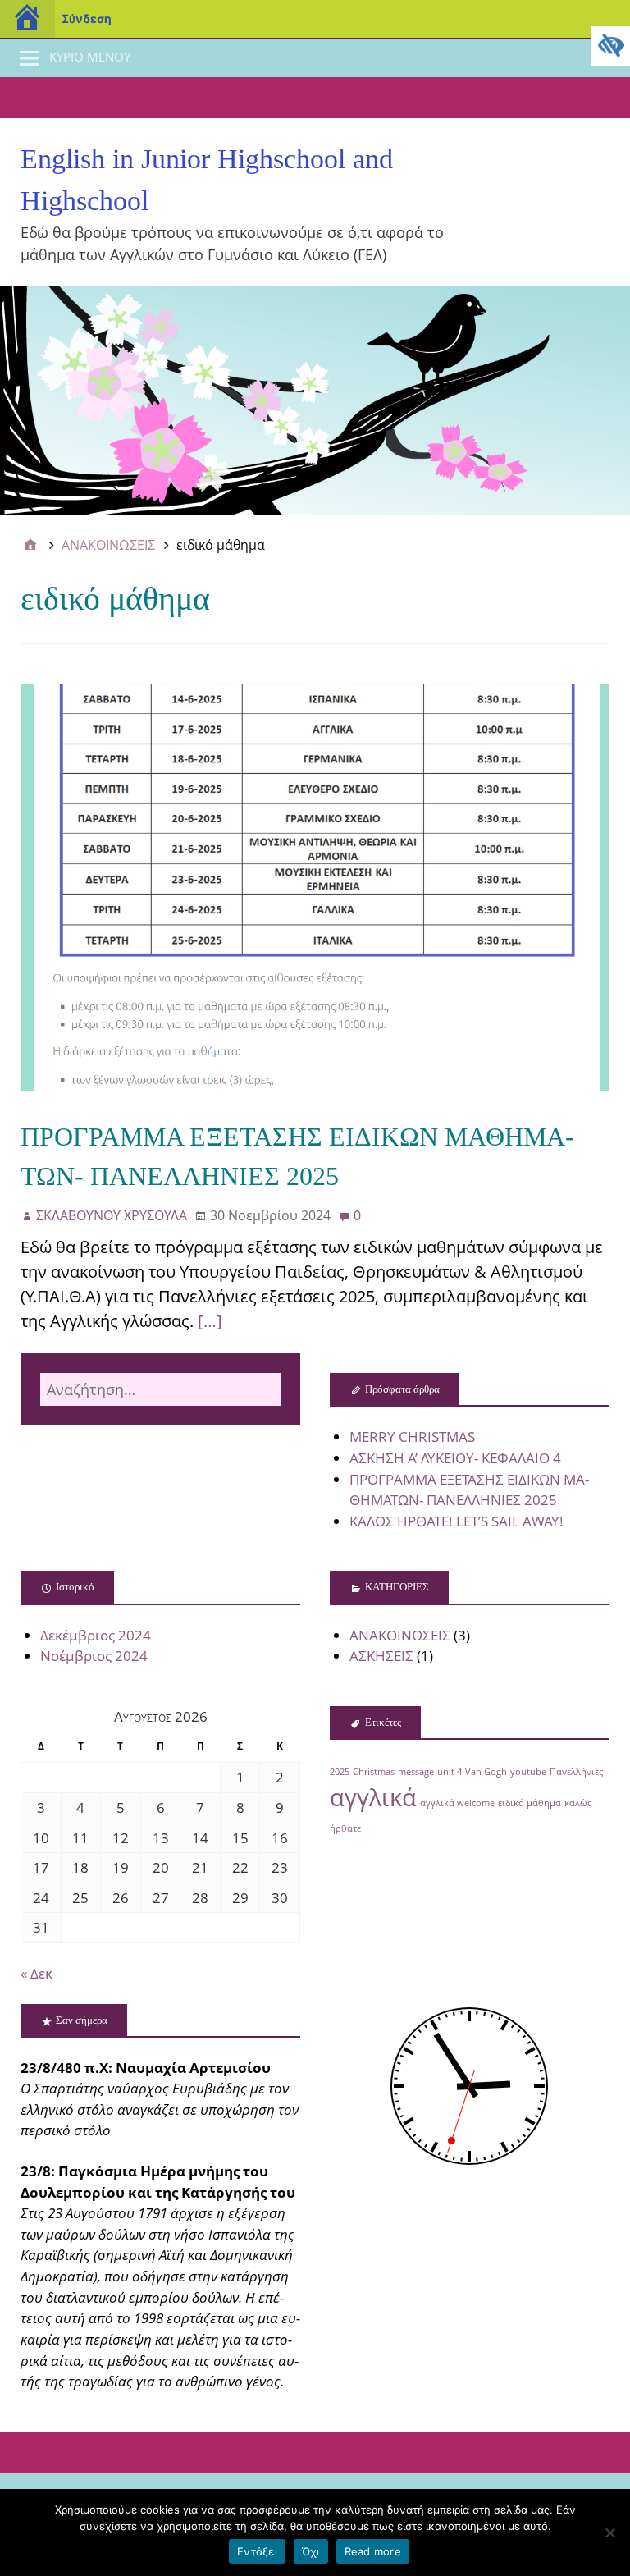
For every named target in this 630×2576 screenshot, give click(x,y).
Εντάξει (257, 2551)
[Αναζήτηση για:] (160, 1389)
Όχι (311, 2551)
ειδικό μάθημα (530, 1803)
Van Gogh (486, 1772)
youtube (528, 1772)
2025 (340, 1772)
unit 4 (450, 1772)
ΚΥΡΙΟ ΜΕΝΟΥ (90, 57)
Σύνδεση (87, 18)
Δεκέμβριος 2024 (96, 1635)
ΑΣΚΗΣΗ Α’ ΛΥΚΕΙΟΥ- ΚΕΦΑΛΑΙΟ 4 (455, 1458)
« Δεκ (37, 1973)
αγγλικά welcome (457, 1803)
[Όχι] (609, 2533)
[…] (210, 1321)
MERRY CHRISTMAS (412, 1437)
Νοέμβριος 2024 (94, 1656)
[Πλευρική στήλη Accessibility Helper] (610, 46)
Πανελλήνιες (576, 1772)
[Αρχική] (30, 545)
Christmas (374, 1772)
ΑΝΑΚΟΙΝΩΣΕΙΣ (400, 1635)
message (416, 1772)
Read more (373, 2551)
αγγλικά (373, 1797)
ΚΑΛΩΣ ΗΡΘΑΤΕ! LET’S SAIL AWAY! (457, 1521)
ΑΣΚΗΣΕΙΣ (381, 1656)
